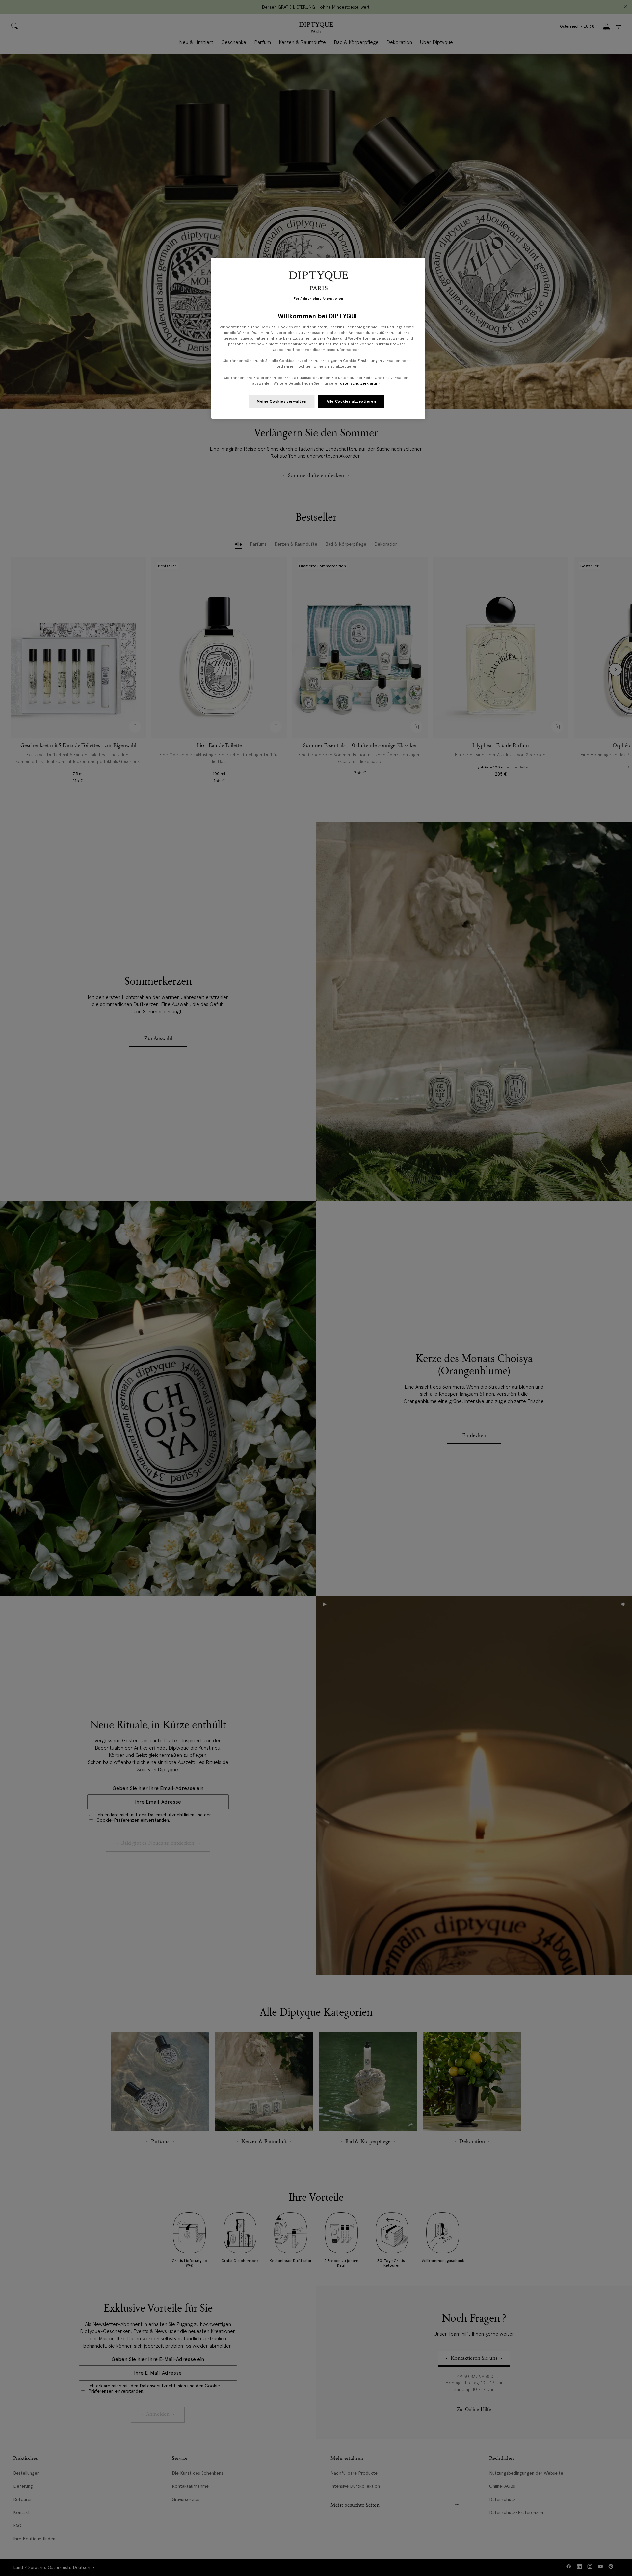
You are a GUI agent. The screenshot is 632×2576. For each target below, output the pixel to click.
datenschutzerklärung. (361, 383)
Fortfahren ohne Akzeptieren (318, 299)
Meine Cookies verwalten (282, 401)
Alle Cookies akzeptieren (351, 401)
